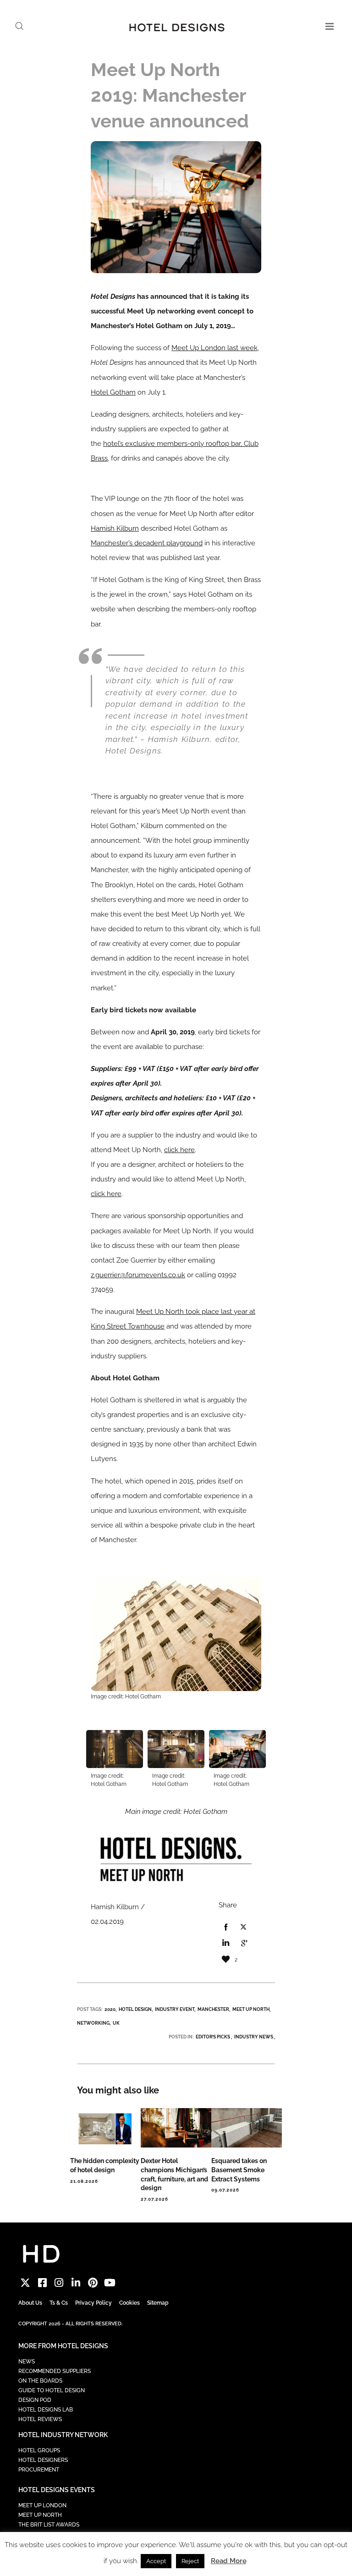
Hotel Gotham (113, 392)
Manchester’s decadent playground (147, 543)
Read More (229, 2561)
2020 (110, 2009)
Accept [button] (156, 2561)
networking (93, 2023)
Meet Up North (251, 2009)
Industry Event (175, 2009)
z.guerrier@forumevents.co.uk (138, 1275)
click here (179, 1150)
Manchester (213, 2009)
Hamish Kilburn (115, 528)
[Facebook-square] (42, 2283)
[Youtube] (110, 2283)
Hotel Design (135, 2009)
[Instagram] (59, 2283)
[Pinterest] (93, 2283)
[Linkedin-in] (76, 2283)
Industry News (254, 2037)
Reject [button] (190, 2561)
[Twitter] (25, 2283)
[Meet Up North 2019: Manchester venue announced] (225, 1928)
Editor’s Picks (213, 2037)
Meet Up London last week (214, 348)
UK (116, 2023)
